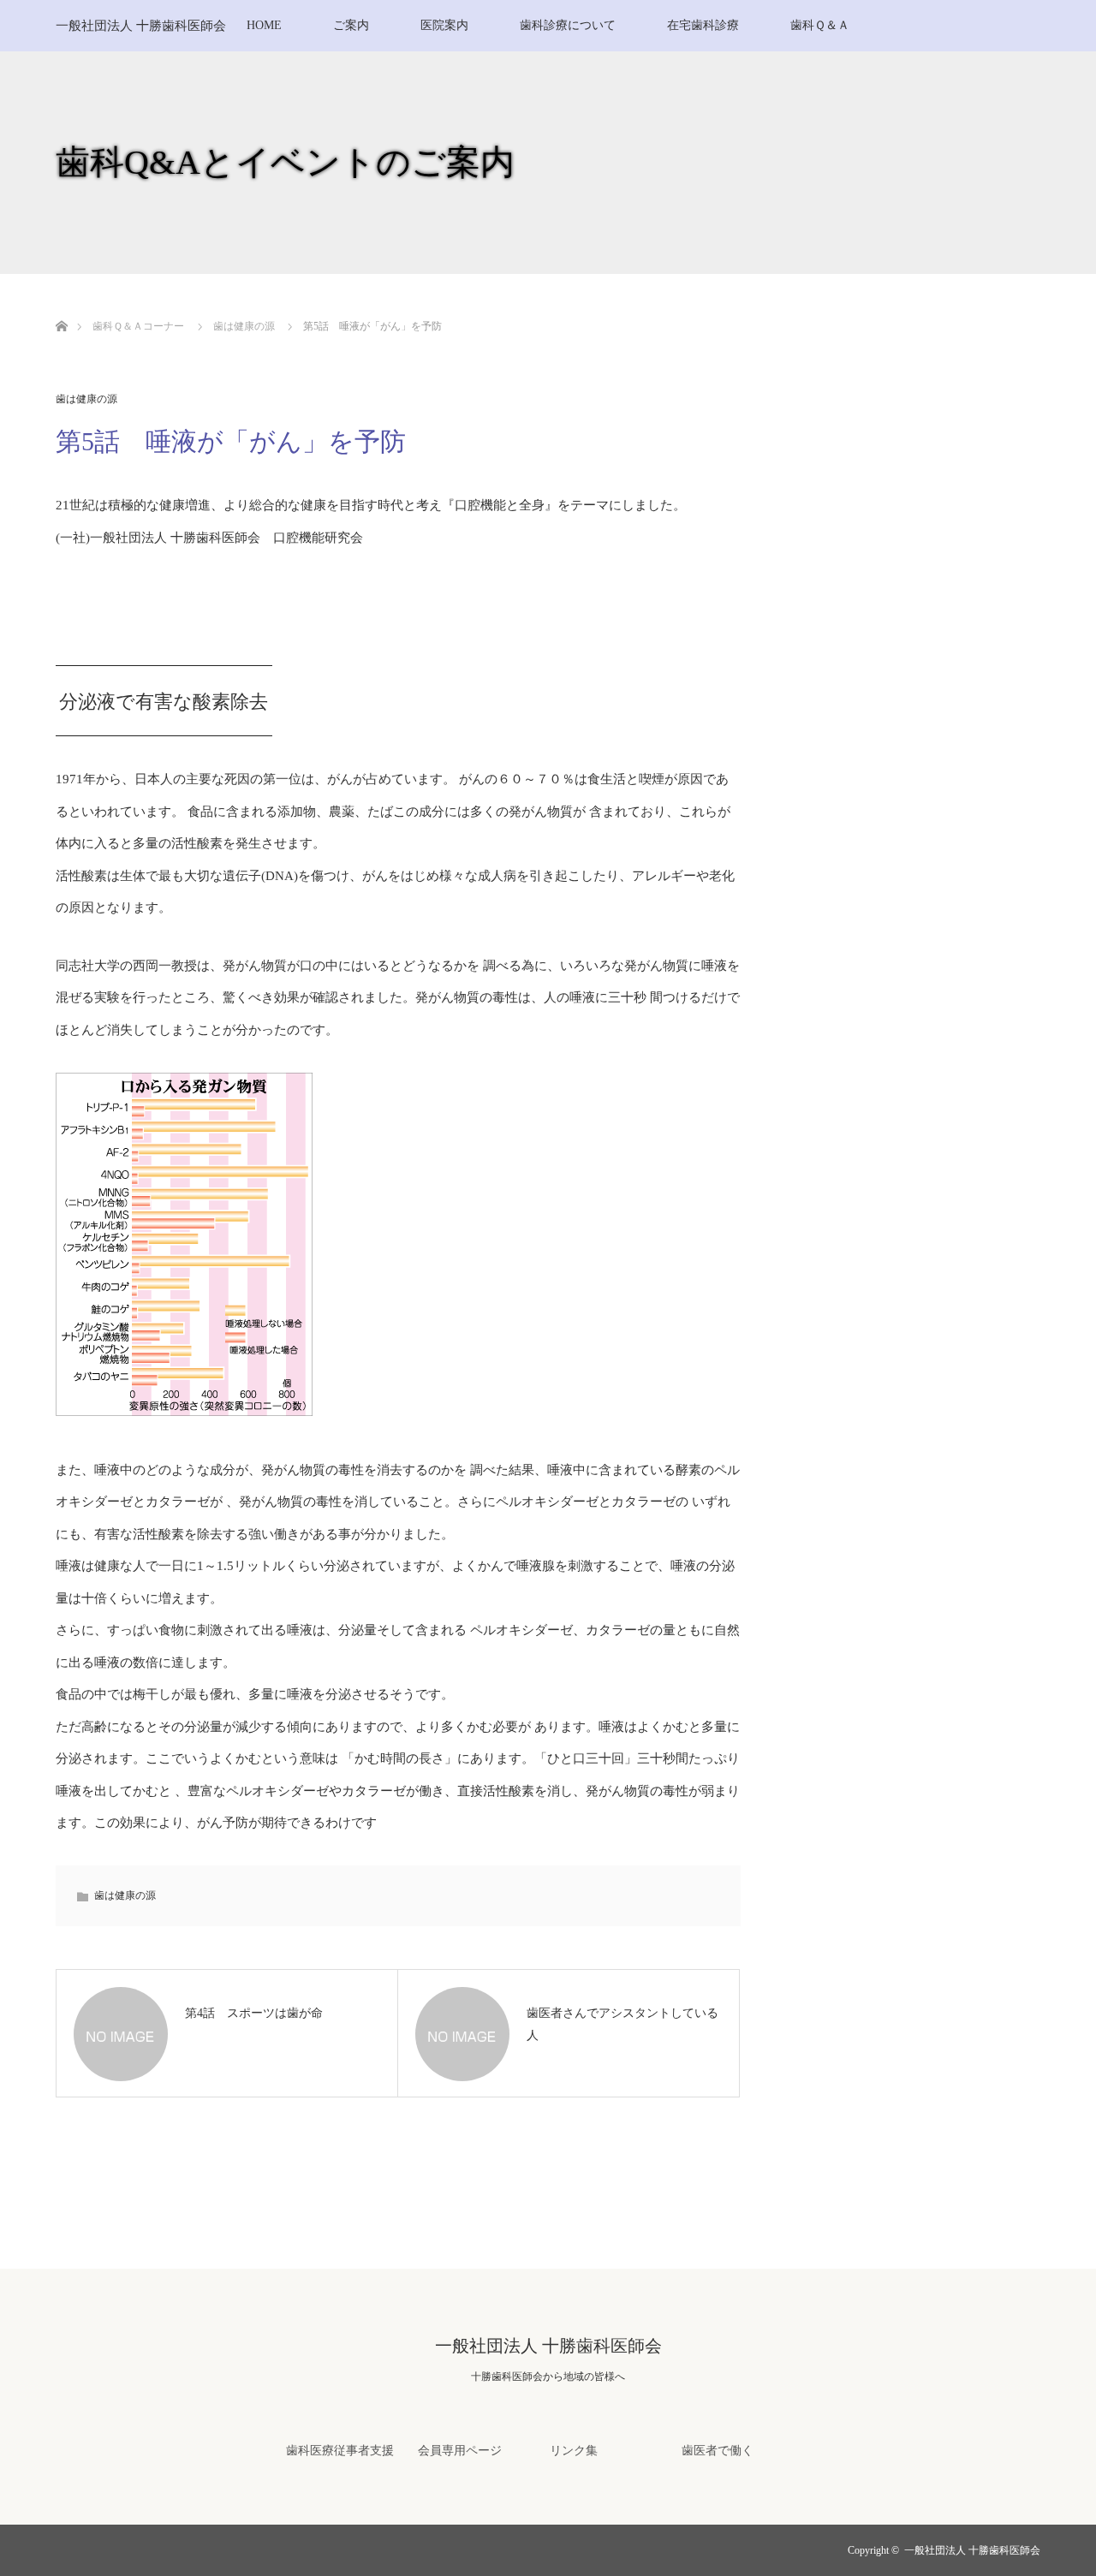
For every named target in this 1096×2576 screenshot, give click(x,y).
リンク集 (574, 2451)
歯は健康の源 (86, 399)
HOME (264, 25)
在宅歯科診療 (703, 25)
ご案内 (351, 25)
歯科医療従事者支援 (340, 2451)
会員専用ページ (460, 2451)
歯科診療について (568, 25)
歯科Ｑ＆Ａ (820, 25)
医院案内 (444, 25)
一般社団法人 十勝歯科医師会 (141, 26)
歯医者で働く (718, 2451)
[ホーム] (61, 306)
